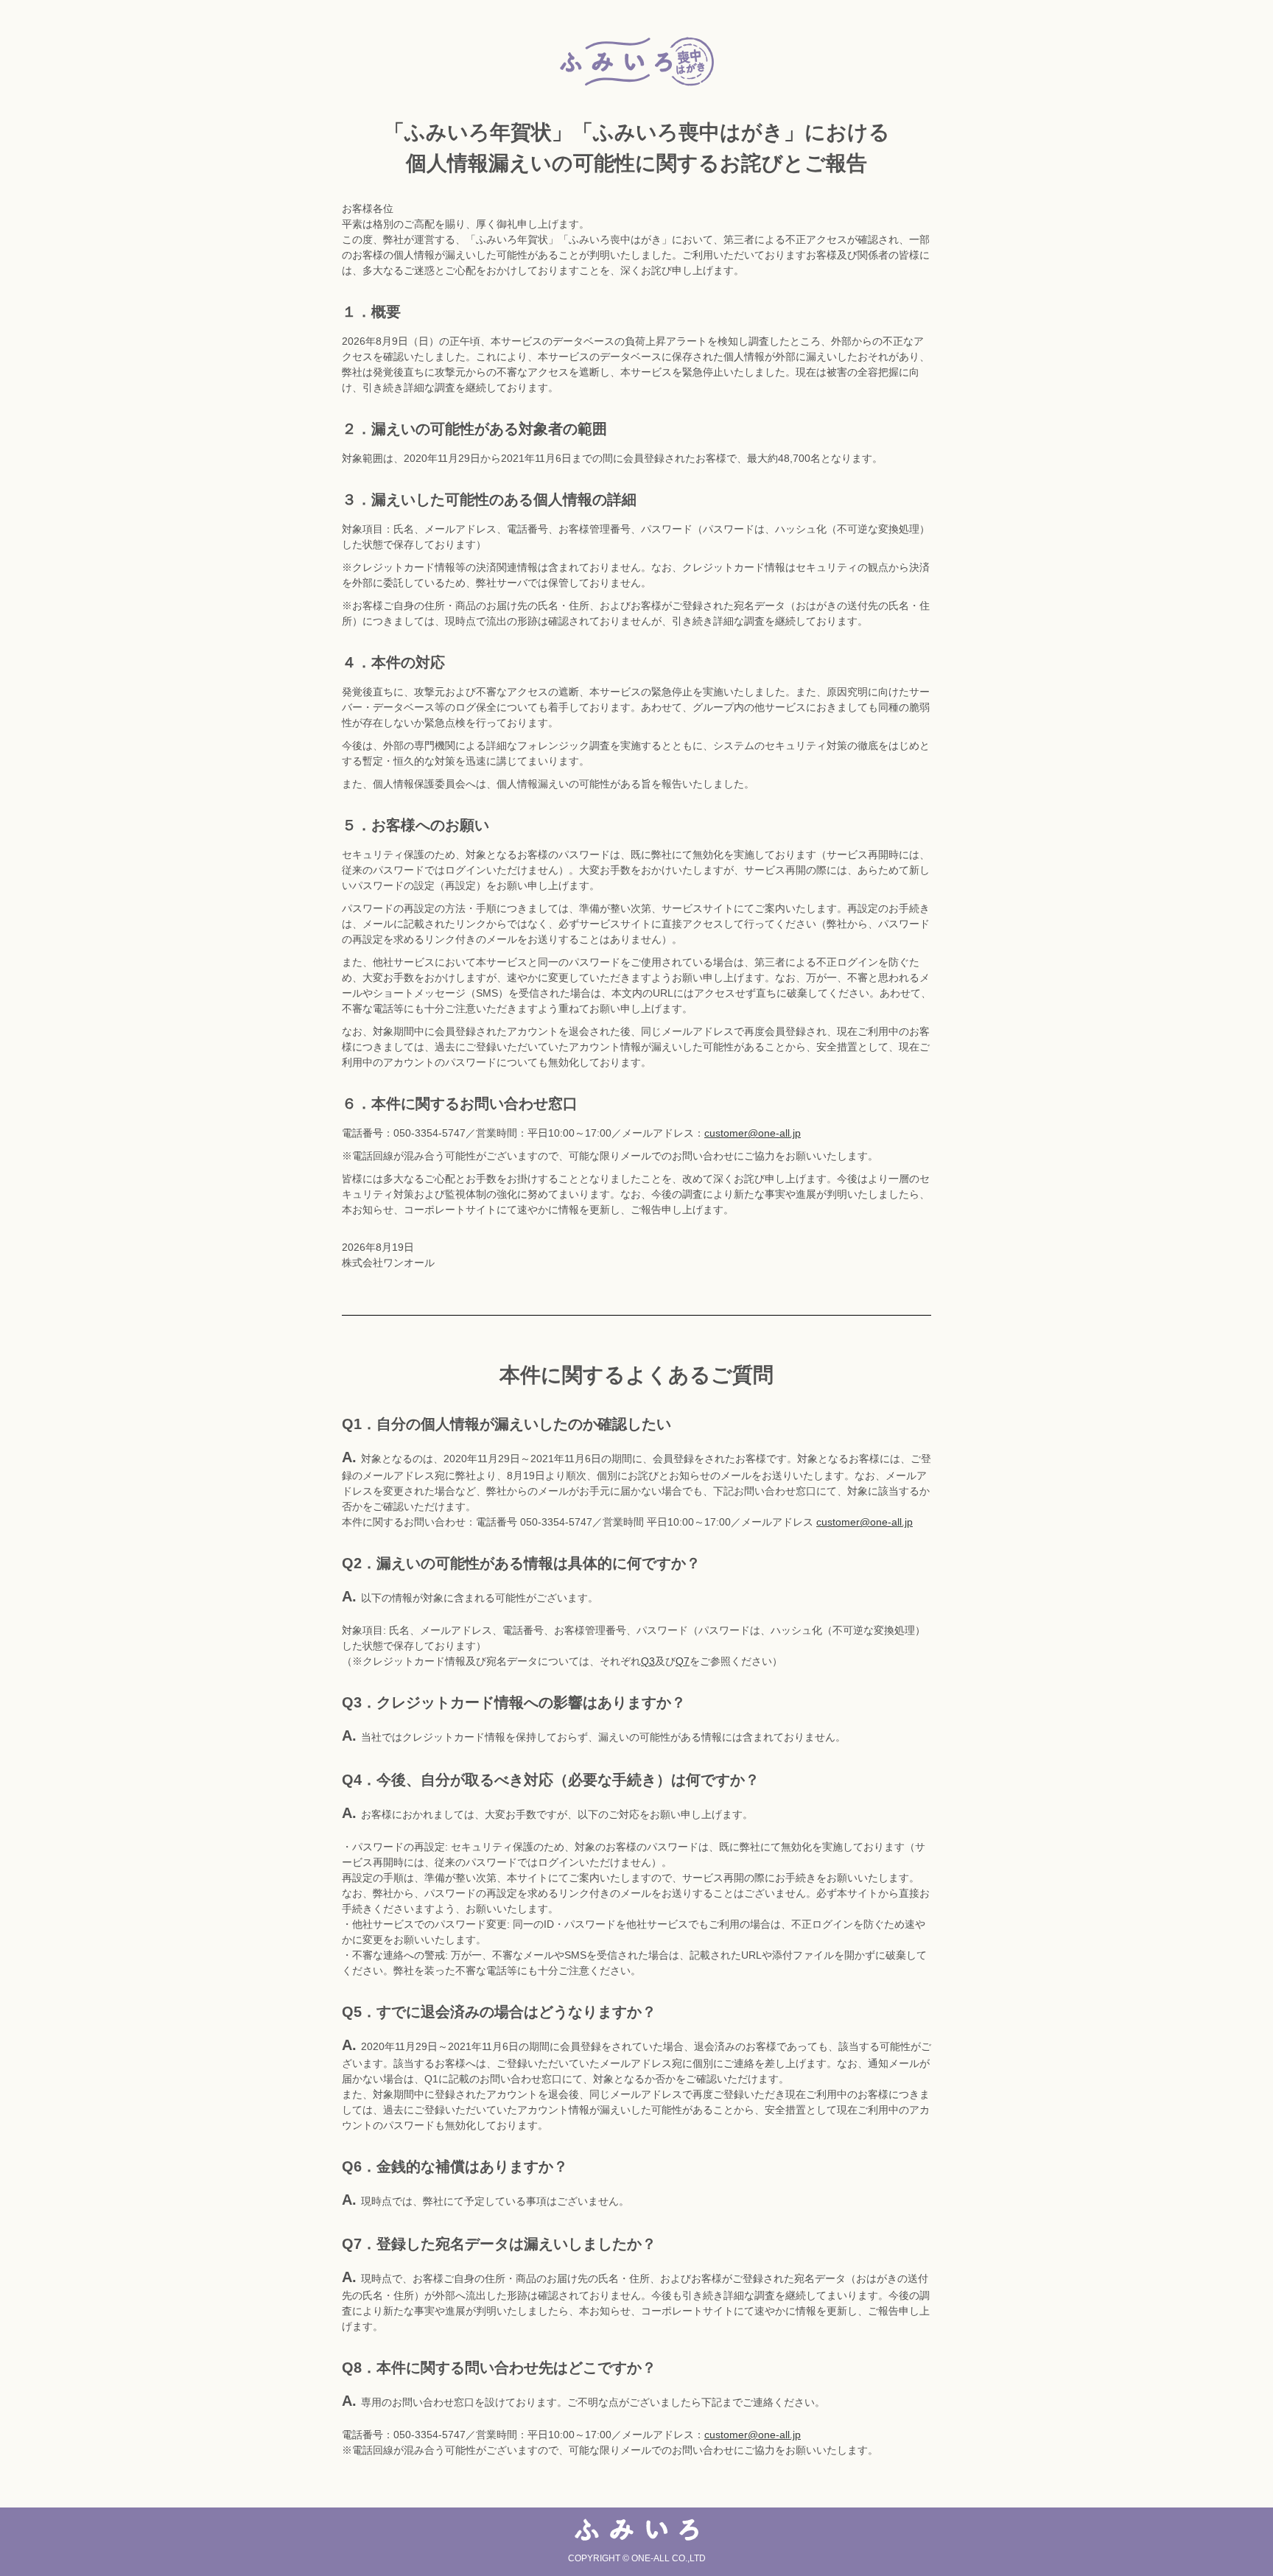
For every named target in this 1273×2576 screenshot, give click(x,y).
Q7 (683, 1661)
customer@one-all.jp (753, 1133)
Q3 (648, 1661)
